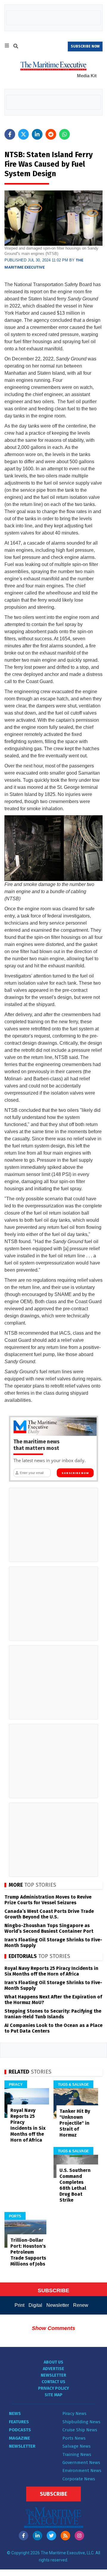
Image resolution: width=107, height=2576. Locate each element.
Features (19, 2422)
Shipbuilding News (81, 2422)
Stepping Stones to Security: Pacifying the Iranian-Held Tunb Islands (53, 2014)
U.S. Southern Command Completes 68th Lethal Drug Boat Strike (75, 2185)
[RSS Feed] (65, 2536)
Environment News (82, 2471)
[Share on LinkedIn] (37, 134)
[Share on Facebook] (10, 134)
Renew (81, 2305)
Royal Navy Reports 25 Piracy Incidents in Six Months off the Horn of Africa (51, 1971)
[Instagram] (79, 2536)
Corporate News (79, 2479)
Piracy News (74, 2413)
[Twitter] (51, 2536)
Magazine (19, 2438)
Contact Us (53, 2382)
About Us (53, 2362)
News (15, 2413)
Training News (77, 2454)
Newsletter (58, 2305)
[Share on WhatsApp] (64, 134)
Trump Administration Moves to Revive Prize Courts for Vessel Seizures (48, 1900)
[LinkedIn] (37, 2536)
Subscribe (53, 2494)
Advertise (53, 2369)
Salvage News (77, 2446)
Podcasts (20, 2430)
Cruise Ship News (80, 2430)
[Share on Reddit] (51, 134)
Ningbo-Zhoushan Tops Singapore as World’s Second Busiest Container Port (49, 1928)
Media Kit (87, 76)
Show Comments (53, 2328)
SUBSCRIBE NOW (85, 46)
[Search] (16, 47)
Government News (81, 2463)
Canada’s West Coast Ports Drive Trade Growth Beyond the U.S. (49, 1914)
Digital (35, 2305)
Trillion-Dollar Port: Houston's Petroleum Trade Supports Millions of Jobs (28, 2252)
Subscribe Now (75, 1473)
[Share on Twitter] (23, 134)
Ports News (74, 2438)
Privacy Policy (53, 2388)
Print (19, 2305)
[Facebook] (23, 2536)
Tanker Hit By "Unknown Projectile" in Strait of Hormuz (75, 2123)
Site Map (53, 2395)
